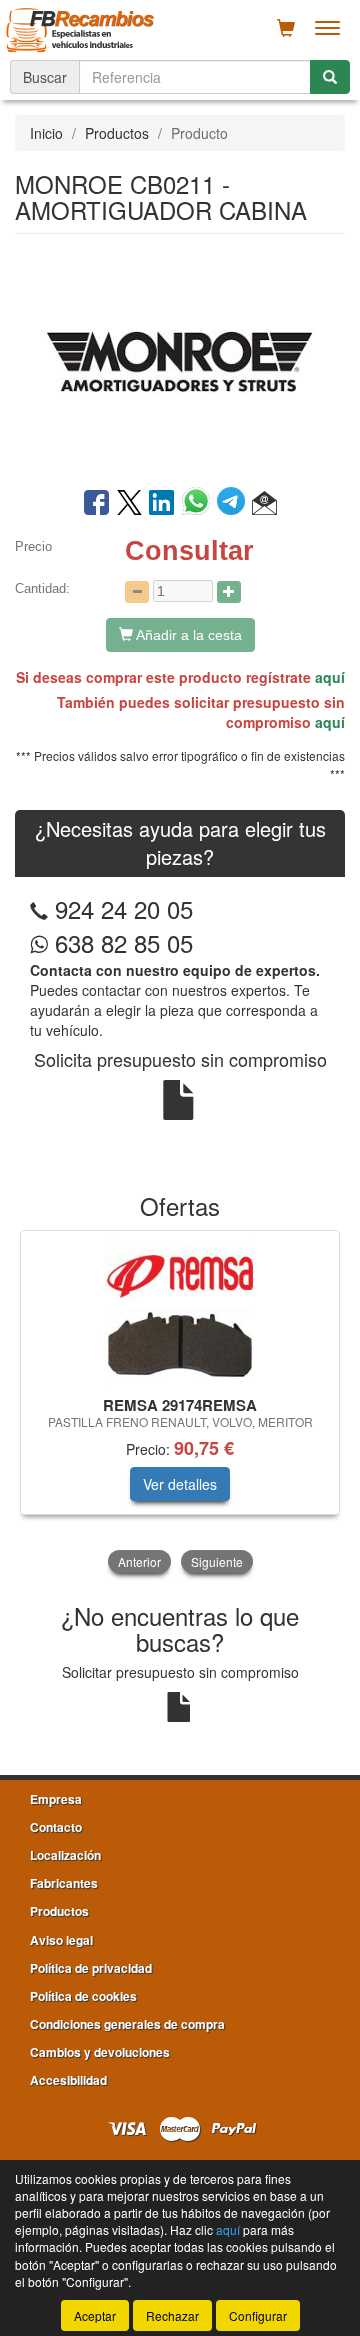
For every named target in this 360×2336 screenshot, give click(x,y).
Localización (65, 1855)
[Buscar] (330, 77)
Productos (117, 133)
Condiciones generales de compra (127, 2024)
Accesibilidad (68, 2080)
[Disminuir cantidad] (137, 592)
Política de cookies (83, 1996)
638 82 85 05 (120, 942)
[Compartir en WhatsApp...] (199, 504)
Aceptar (95, 2315)
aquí (330, 677)
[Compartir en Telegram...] (234, 504)
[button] (264, 504)
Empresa (56, 1799)
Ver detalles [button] (180, 1484)
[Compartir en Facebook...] (96, 504)
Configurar (258, 2315)
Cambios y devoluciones (100, 2052)
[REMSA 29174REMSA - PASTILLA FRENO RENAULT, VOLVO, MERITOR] (180, 1310)
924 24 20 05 (124, 908)
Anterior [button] (139, 1561)
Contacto (56, 1827)
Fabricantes (64, 1883)
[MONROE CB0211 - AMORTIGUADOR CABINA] (180, 359)
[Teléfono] (39, 908)
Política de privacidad (91, 1968)
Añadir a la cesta (187, 635)
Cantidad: (42, 588)
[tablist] (180, 1404)
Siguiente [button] (217, 1561)
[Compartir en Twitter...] (129, 504)
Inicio (46, 133)
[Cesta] (286, 28)
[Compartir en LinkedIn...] (162, 504)
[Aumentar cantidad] (229, 592)
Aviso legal (61, 1940)
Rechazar (172, 2315)
